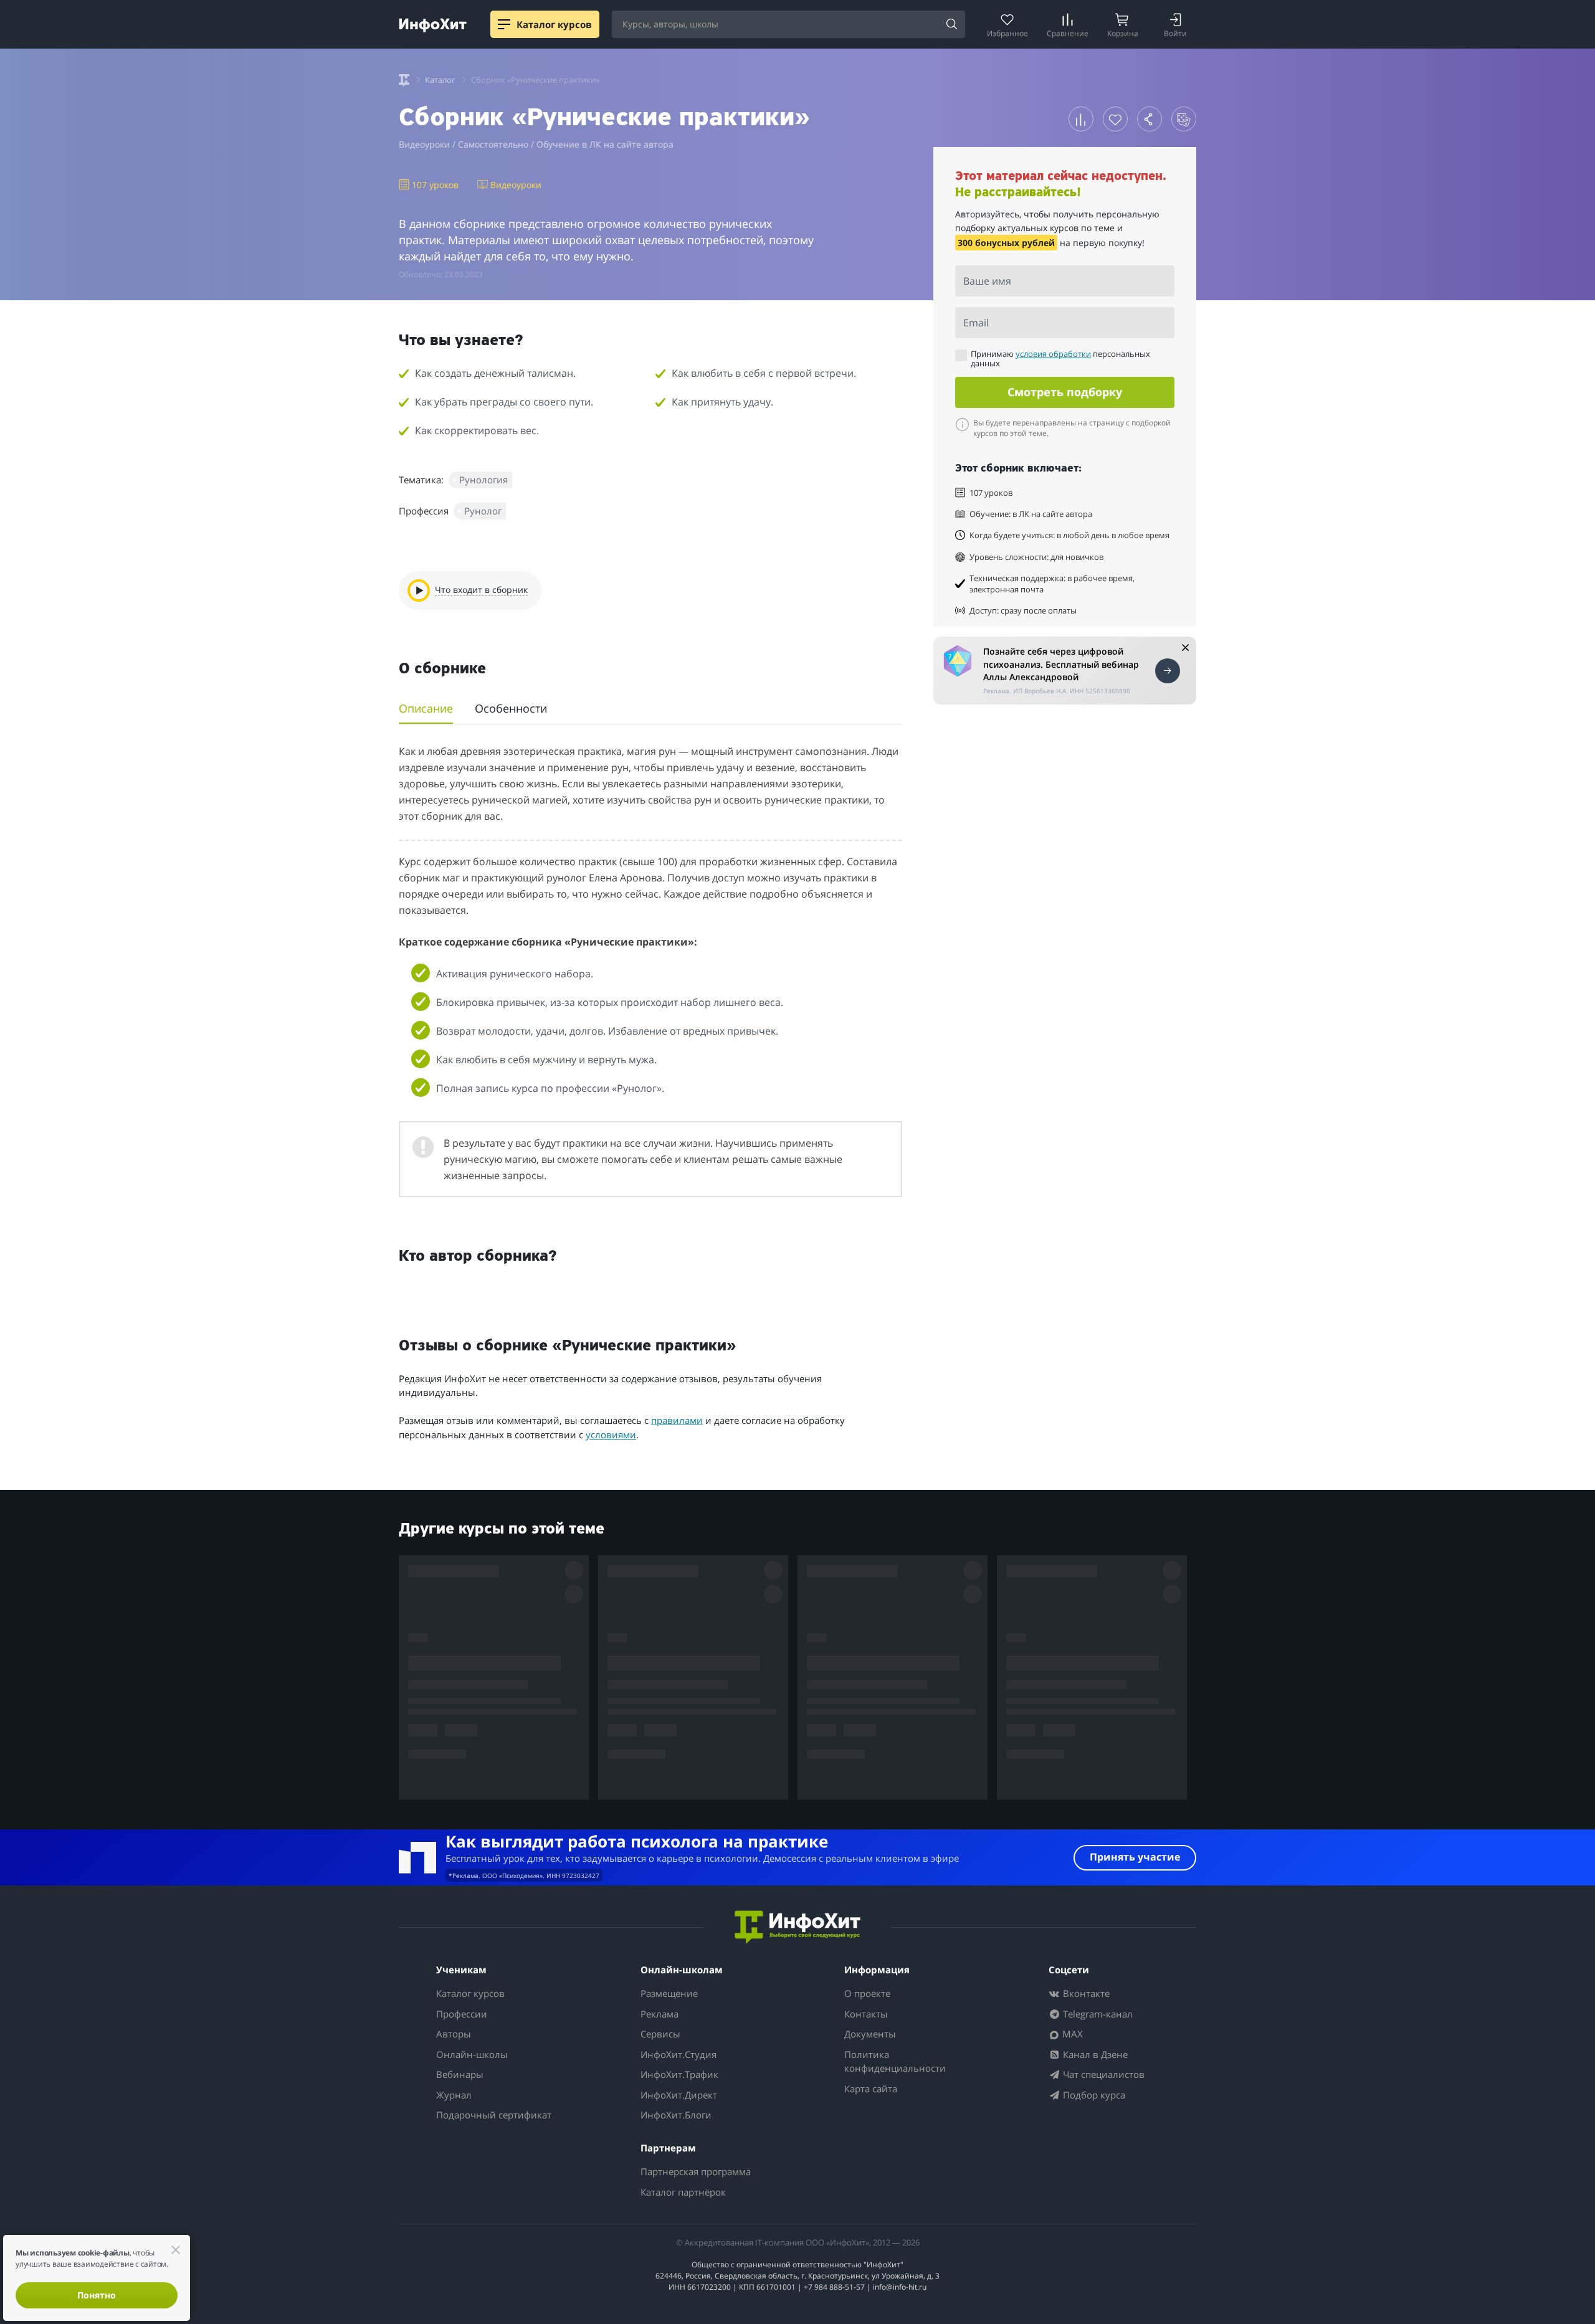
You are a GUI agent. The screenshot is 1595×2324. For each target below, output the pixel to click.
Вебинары (460, 2074)
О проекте (867, 1993)
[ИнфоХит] (433, 25)
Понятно (97, 2295)
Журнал (454, 2095)
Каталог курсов (470, 1993)
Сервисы (660, 2034)
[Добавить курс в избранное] (1115, 119)
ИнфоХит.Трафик (679, 2074)
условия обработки (1053, 354)
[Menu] (504, 24)
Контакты (866, 2014)
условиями (611, 1435)
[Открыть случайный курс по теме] (1184, 119)
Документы (870, 2034)
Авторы (454, 2034)
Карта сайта (871, 2089)
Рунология (483, 480)
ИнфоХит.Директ (679, 2095)
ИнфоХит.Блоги (676, 2115)
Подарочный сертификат (494, 2115)
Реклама (659, 2014)
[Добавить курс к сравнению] (1081, 119)
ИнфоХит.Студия (678, 2054)
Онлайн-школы (472, 2054)
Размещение (669, 1993)
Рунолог (483, 511)
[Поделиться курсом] (1150, 119)
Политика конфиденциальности (895, 2061)
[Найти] (951, 25)
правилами (677, 1420)
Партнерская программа (696, 2171)
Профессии (462, 2014)
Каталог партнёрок (683, 2192)
